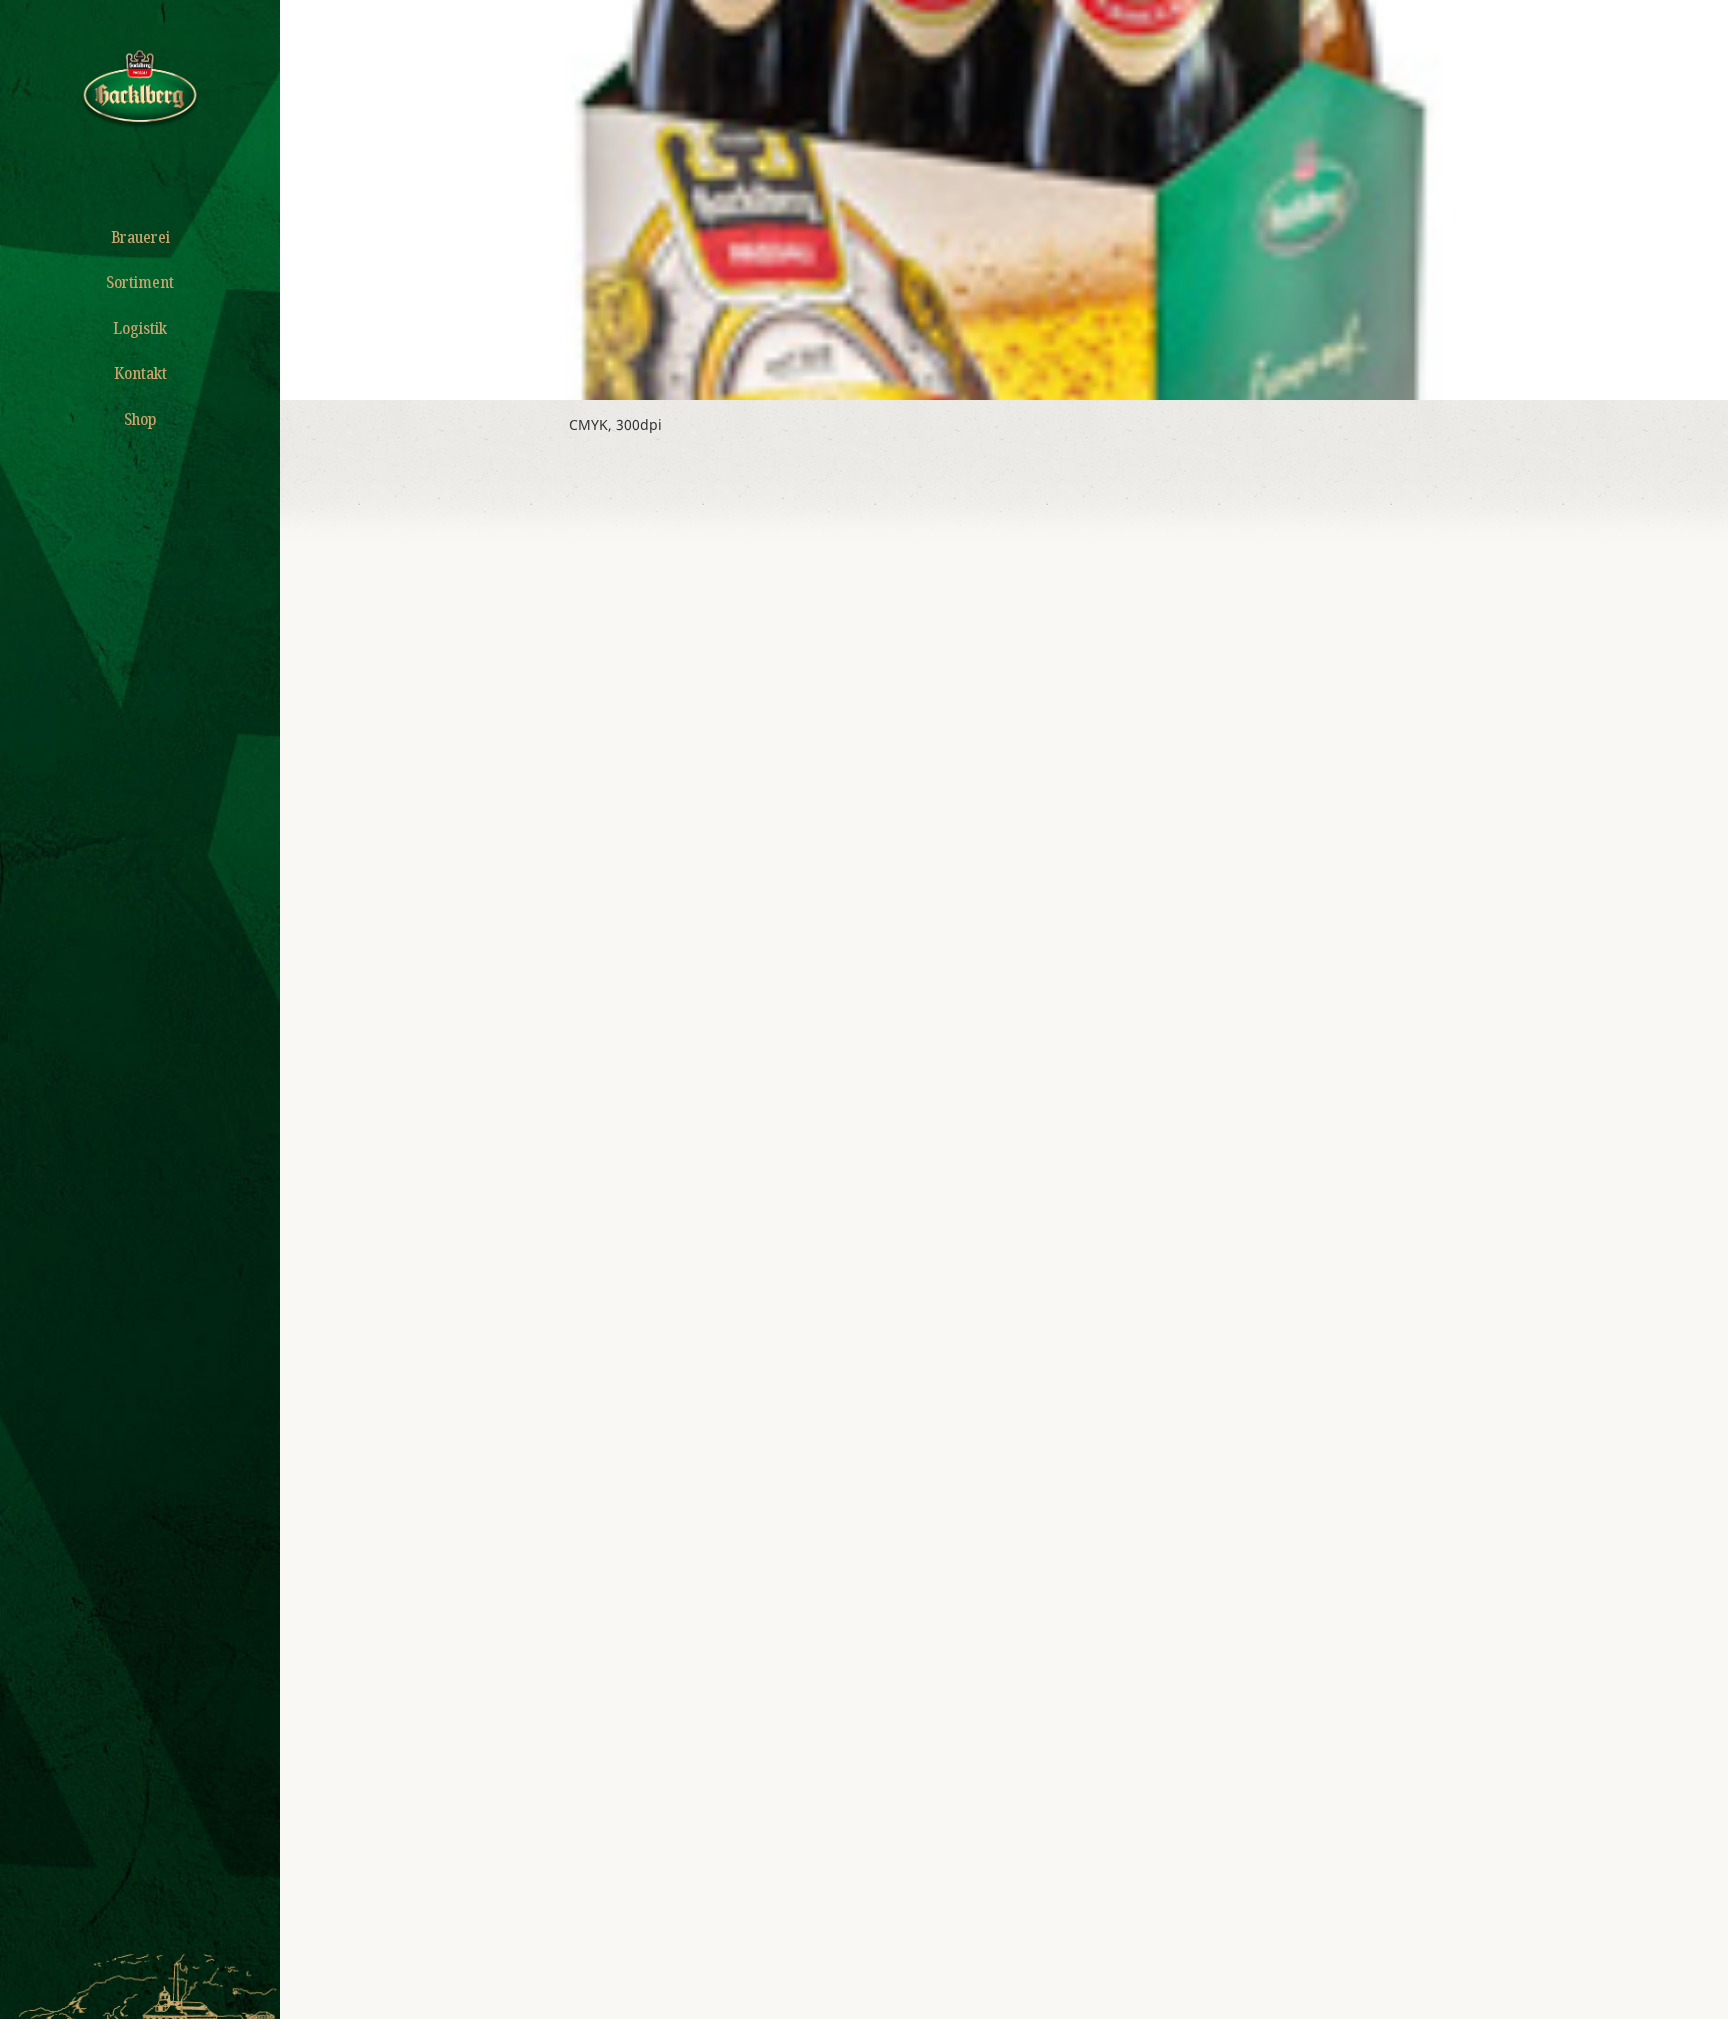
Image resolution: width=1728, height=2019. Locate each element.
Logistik (140, 328)
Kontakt (140, 373)
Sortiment (140, 282)
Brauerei (140, 237)
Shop (140, 419)
